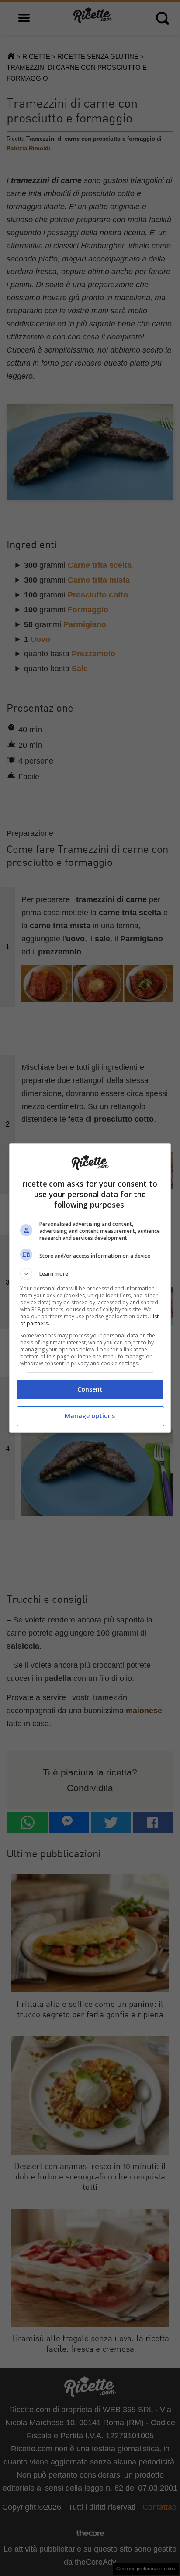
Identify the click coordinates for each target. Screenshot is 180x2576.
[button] (90, 1274)
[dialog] (90, 1288)
